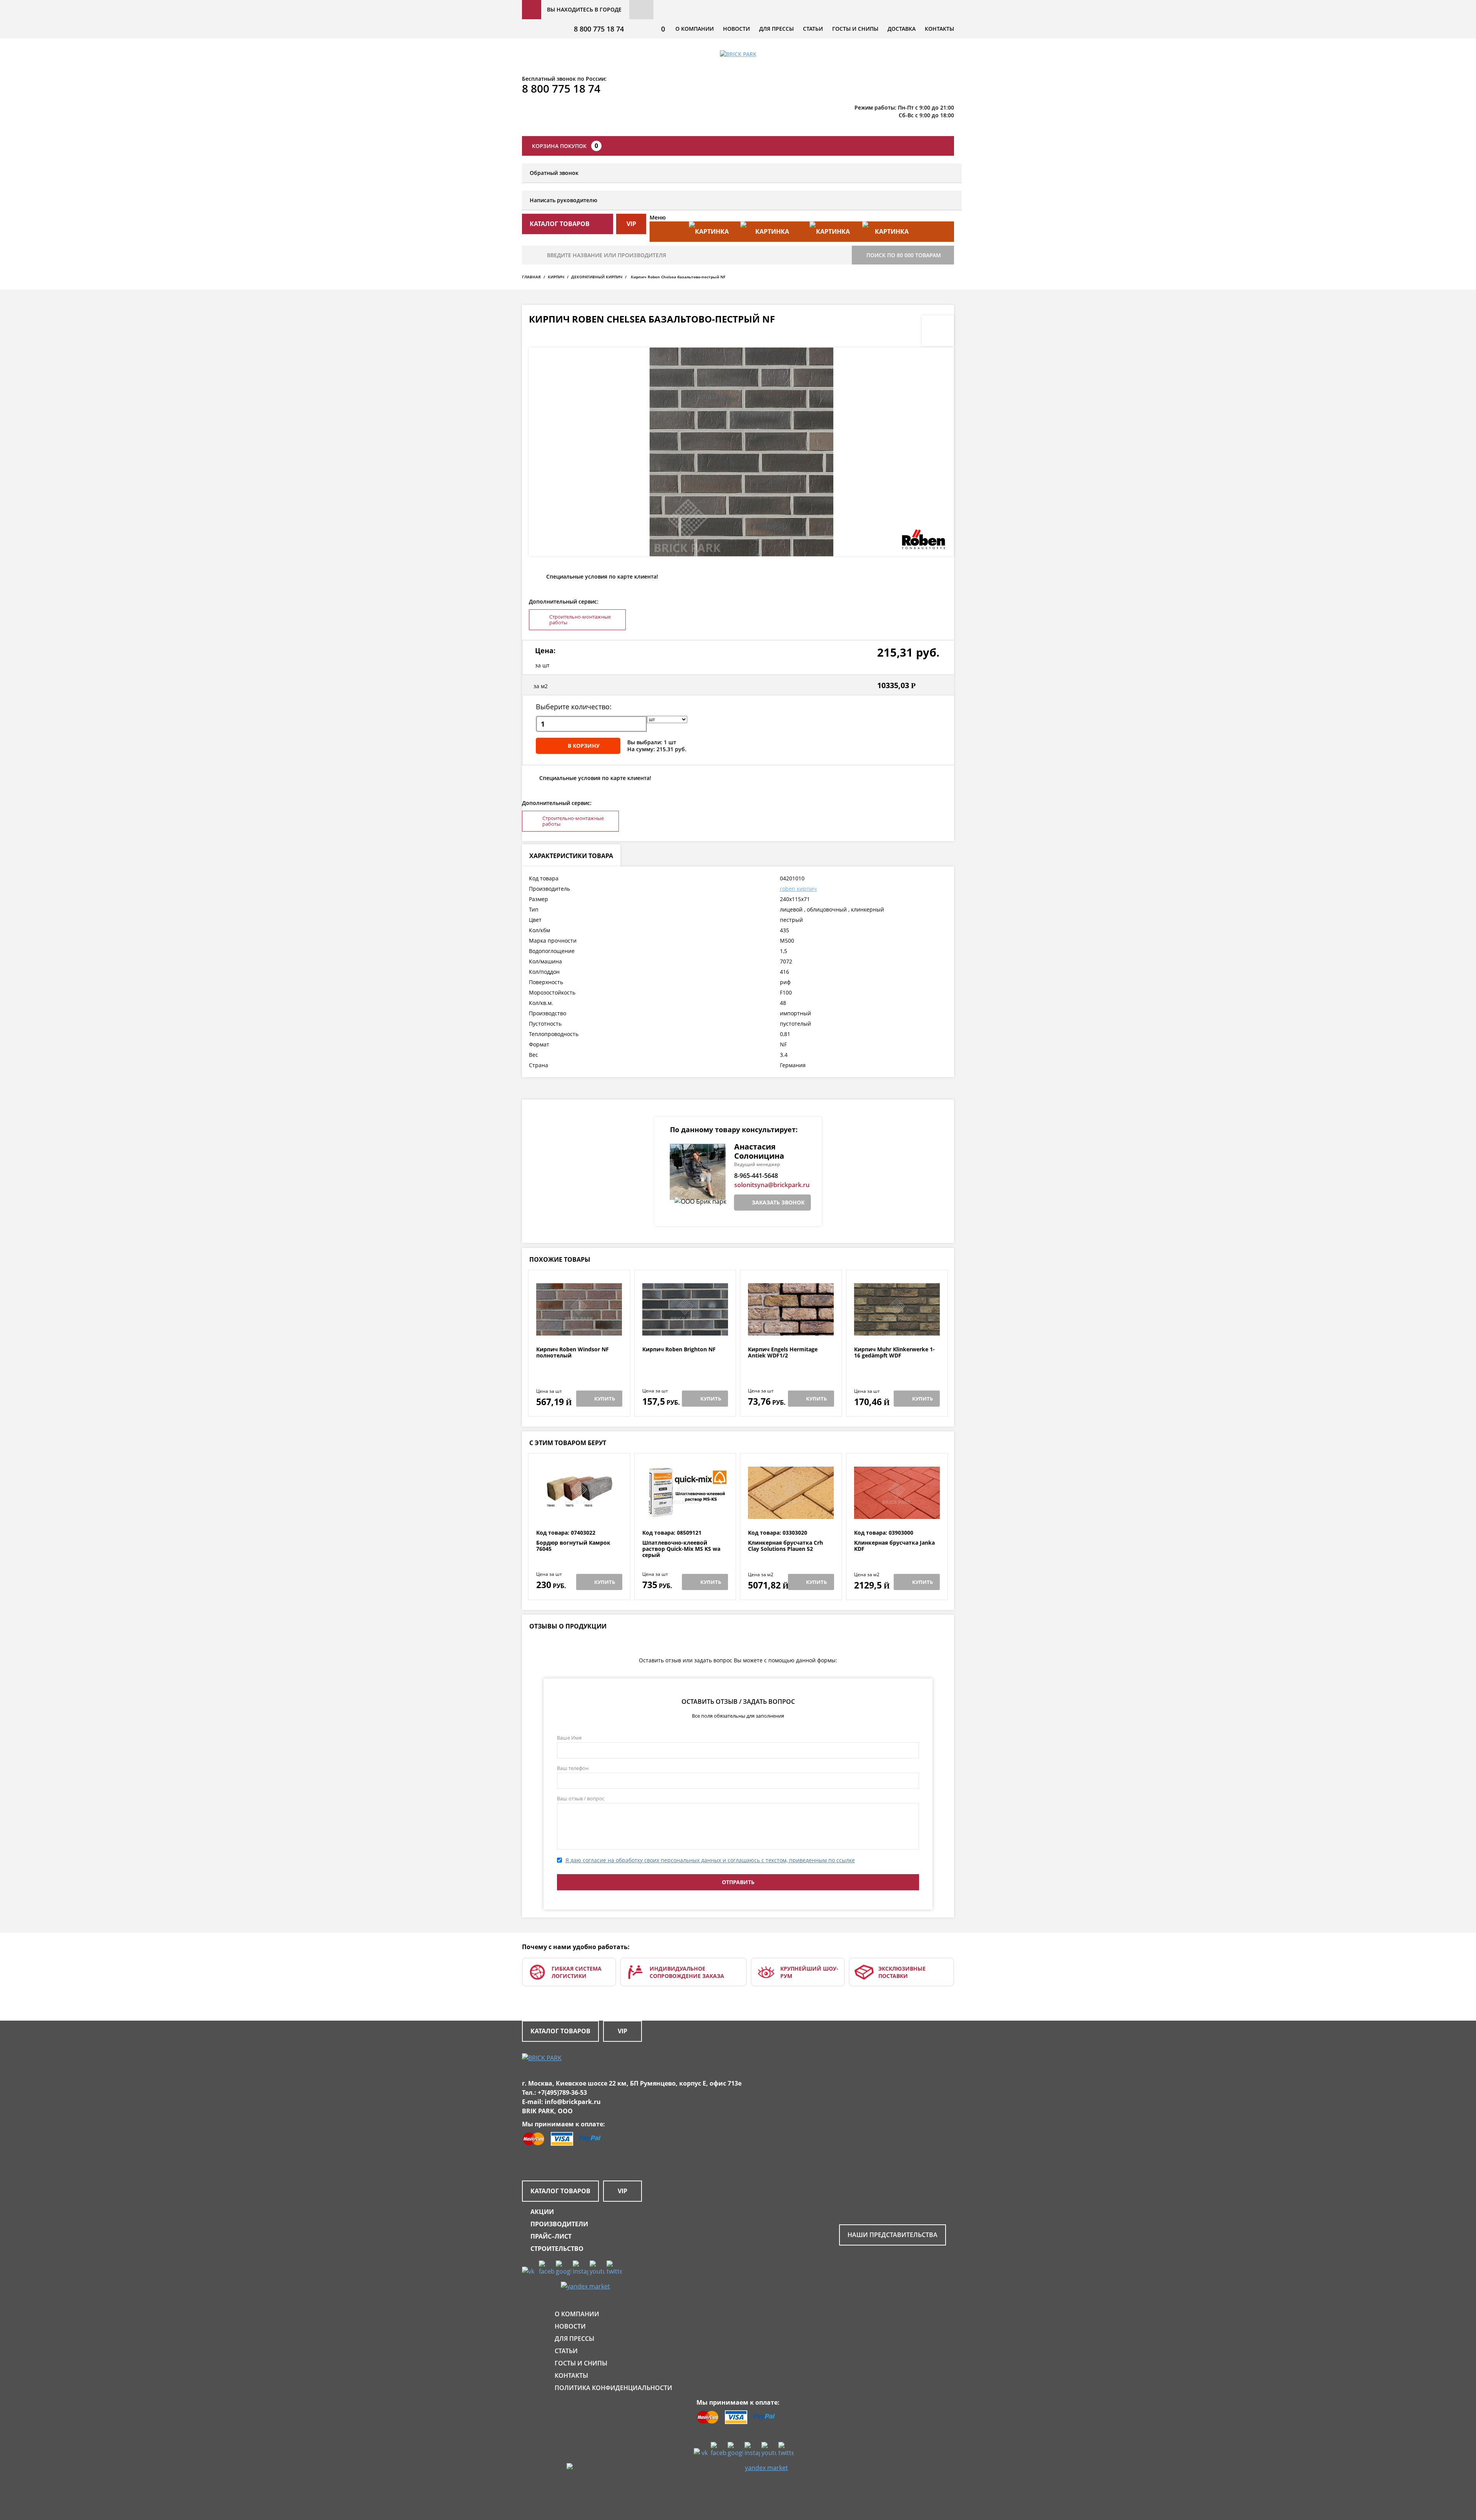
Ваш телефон (573, 1768)
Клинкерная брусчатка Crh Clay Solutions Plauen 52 (785, 1546)
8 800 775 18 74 (599, 29)
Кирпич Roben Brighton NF (679, 1350)
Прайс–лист (551, 2236)
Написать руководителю (563, 200)
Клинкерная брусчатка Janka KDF (894, 1546)
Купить (605, 1399)
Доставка (902, 29)
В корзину (584, 746)
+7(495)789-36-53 (562, 2093)
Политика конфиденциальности (613, 2388)
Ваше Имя (569, 1738)
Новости (736, 29)
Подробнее (579, 1328)
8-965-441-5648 (756, 1176)
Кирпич (556, 277)
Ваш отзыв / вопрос (581, 1798)
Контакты (939, 29)
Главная (531, 277)
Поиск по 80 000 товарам (904, 255)
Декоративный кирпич (597, 277)
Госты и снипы (855, 29)
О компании (695, 29)
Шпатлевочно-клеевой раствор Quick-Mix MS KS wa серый (681, 1549)
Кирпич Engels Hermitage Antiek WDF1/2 (783, 1353)
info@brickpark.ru (573, 2102)
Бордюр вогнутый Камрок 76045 (573, 1546)
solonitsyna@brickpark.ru (772, 1185)
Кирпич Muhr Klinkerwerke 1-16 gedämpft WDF (894, 1353)
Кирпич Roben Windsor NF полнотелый (573, 1353)
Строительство (557, 2249)
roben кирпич (798, 889)
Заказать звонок (778, 1202)
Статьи (813, 29)
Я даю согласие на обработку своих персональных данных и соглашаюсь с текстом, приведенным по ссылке (710, 1860)
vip (631, 224)
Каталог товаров (560, 2031)
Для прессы (776, 29)
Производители (559, 2224)
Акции (542, 2212)
